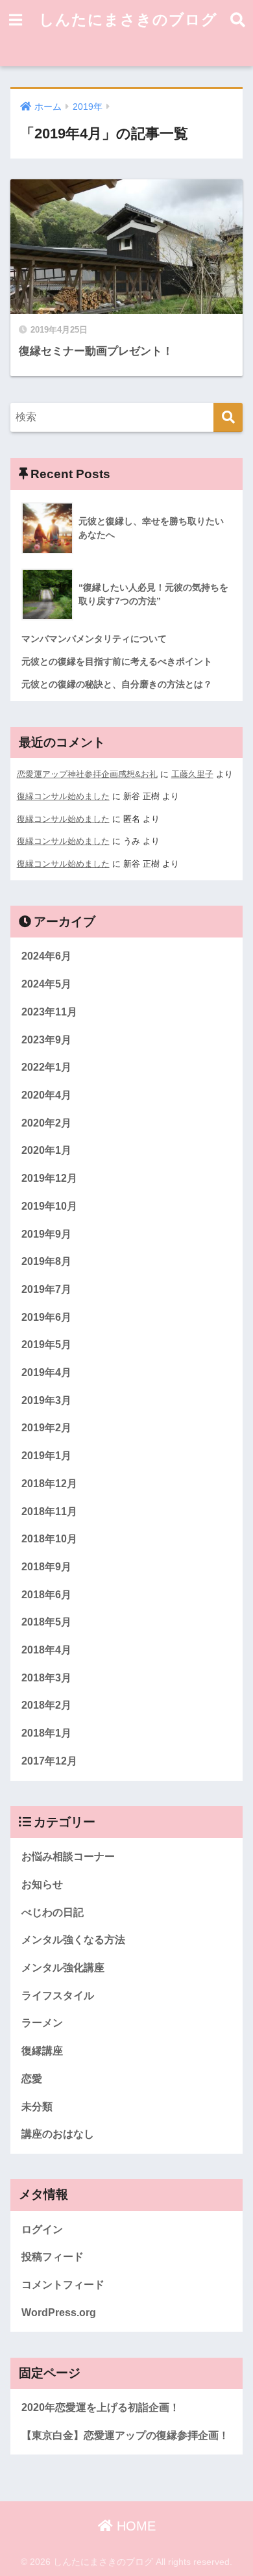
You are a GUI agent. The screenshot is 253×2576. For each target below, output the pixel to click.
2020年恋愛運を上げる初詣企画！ (101, 2407)
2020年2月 (46, 1123)
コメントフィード (63, 2285)
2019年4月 (46, 1372)
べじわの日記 (53, 1912)
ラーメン (42, 2023)
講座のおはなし (58, 2134)
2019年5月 (46, 1345)
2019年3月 (46, 1400)
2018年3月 (46, 1678)
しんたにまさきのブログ (128, 19)
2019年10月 (49, 1206)
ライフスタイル (58, 1996)
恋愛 (32, 2079)
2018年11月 (49, 1511)
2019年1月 (46, 1456)
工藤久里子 (192, 774)
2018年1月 (46, 1733)
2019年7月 (46, 1289)
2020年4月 (46, 1095)
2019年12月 (49, 1178)
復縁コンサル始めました (63, 796)
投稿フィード (53, 2257)
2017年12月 (49, 1761)
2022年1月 (46, 1067)
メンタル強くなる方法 (73, 1940)
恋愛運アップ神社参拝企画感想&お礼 (87, 774)
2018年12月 (49, 1484)
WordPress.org (59, 2313)
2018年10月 (49, 1539)
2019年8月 (46, 1261)
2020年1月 (46, 1150)
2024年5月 (46, 984)
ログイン (42, 2229)
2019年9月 (46, 1234)
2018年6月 (46, 1595)
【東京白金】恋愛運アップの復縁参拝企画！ (125, 2435)
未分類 (37, 2107)
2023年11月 (49, 1012)
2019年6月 (46, 1317)
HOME (134, 2526)
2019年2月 (46, 1428)
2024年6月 (46, 956)
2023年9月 (46, 1040)
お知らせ (42, 1884)
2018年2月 (46, 1705)
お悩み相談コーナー (68, 1856)
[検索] (228, 417)
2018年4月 (46, 1650)
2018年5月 (46, 1622)
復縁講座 (42, 2051)
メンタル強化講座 (63, 1968)
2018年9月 (46, 1567)
